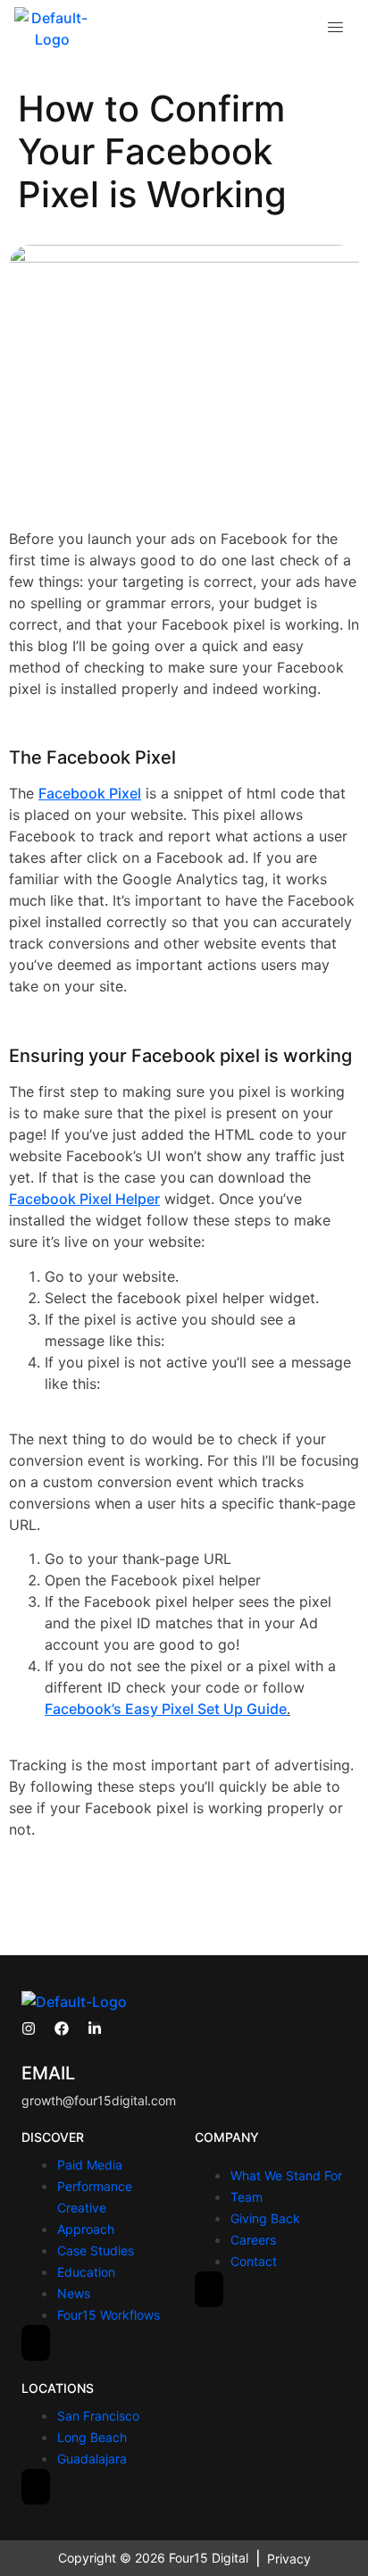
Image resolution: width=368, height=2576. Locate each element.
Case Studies (96, 2250)
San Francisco (98, 2416)
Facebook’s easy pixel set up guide (166, 1709)
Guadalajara (92, 2459)
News (74, 2293)
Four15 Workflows (109, 2315)
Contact (254, 2261)
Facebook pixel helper (84, 1199)
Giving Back (265, 2218)
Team (247, 2197)
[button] (336, 28)
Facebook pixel (90, 793)
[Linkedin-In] (95, 2028)
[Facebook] (62, 2028)
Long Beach (92, 2437)
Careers (253, 2240)
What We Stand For (286, 2175)
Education (86, 2272)
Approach (86, 2229)
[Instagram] (29, 2028)
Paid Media (90, 2165)
